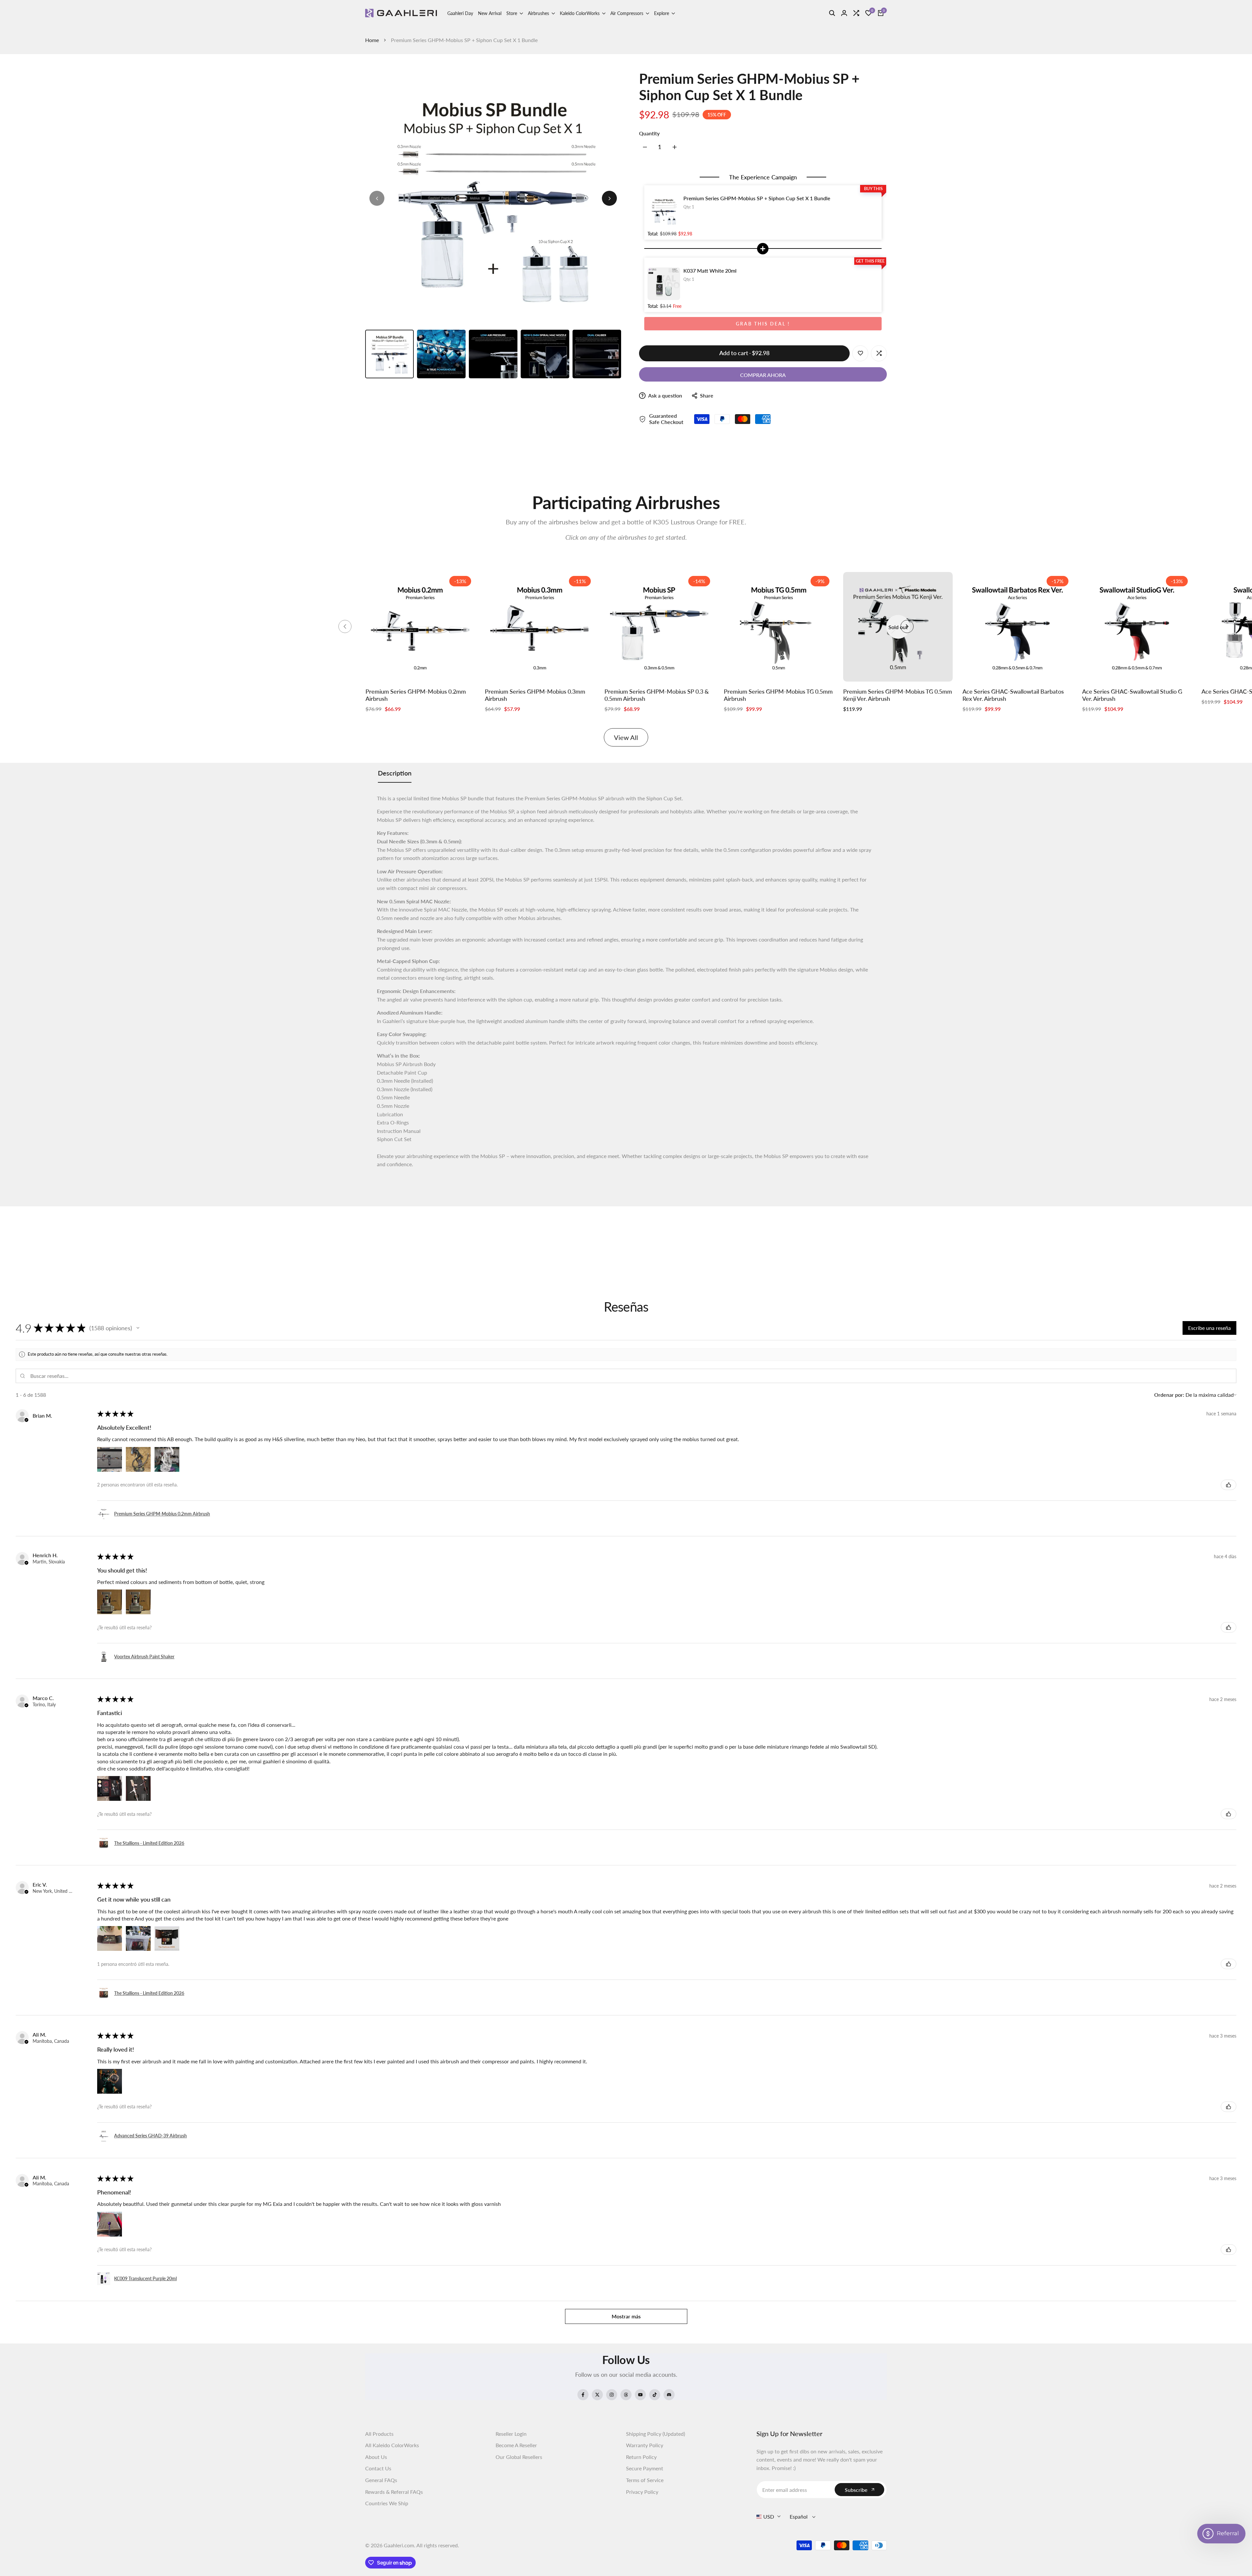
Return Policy (641, 2457)
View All (626, 737)
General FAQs (381, 2480)
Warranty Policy (645, 2445)
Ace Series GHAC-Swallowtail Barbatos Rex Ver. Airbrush (1013, 695)
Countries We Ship (387, 2503)
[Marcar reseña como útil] (1229, 1485)
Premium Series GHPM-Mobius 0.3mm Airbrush (535, 695)
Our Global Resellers (519, 2457)
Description (395, 773)
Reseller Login (511, 2434)
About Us (376, 2457)
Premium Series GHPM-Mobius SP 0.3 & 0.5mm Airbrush (657, 695)
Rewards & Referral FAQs (394, 2492)
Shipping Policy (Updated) (656, 2434)
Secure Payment (645, 2468)
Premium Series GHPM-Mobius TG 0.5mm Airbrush (778, 695)
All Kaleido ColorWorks (392, 2445)
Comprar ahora (763, 375)
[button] (138, 1328)
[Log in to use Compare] (879, 353)
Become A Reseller (516, 2445)
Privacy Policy (642, 2492)
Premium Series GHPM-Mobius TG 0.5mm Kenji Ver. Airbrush (898, 695)
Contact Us (378, 2468)
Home (372, 40)
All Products (379, 2434)
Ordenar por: (1169, 1395)
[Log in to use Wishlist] (860, 353)
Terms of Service (645, 2480)
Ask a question (665, 395)
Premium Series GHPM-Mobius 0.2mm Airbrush (416, 695)
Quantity (649, 133)
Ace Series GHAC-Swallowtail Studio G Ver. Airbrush (1132, 695)
